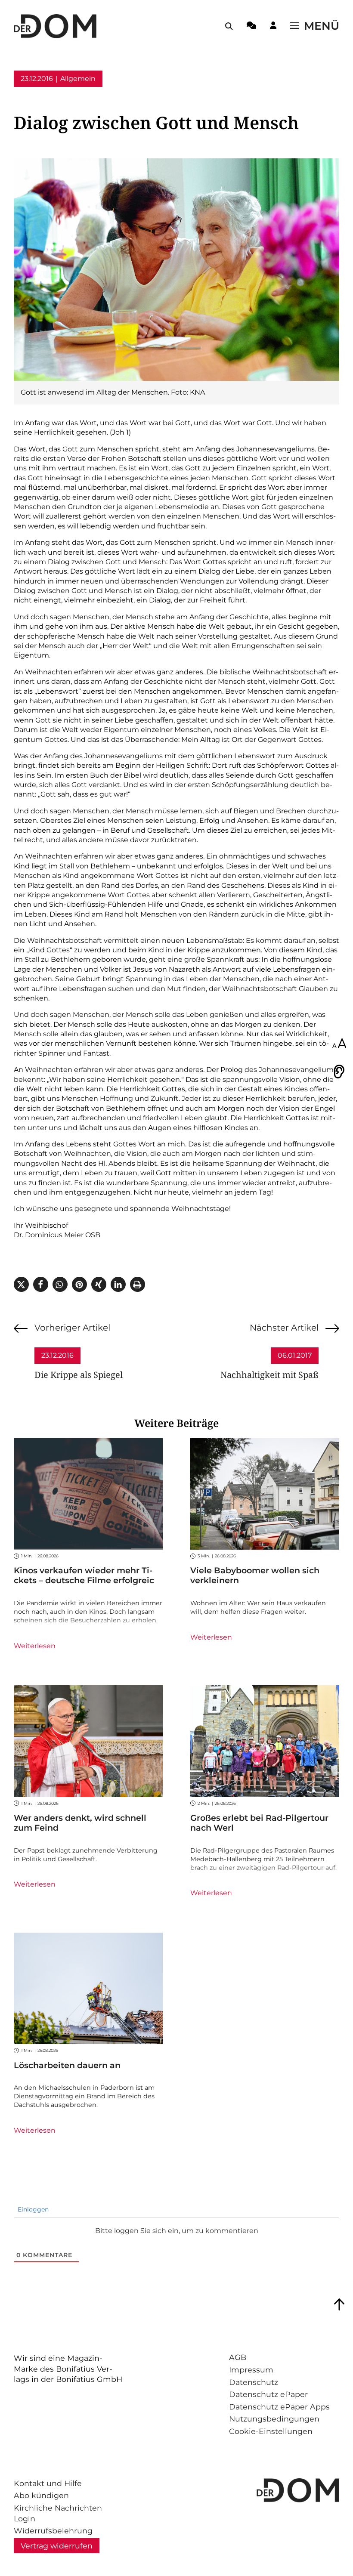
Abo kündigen (41, 2495)
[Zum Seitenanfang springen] (339, 2304)
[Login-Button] (273, 27)
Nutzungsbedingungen (274, 2419)
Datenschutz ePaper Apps (279, 2407)
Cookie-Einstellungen (271, 2431)
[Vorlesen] (339, 1072)
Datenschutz (254, 2382)
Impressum (251, 2370)
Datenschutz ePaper (268, 2394)
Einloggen (32, 2209)
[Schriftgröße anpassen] (339, 1044)
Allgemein (78, 79)
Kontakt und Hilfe (48, 2483)
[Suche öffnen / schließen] (229, 26)
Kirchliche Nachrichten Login (58, 2513)
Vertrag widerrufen (57, 2546)
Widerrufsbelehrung (53, 2531)
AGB (238, 2357)
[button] (21, 1284)
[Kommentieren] (251, 27)
